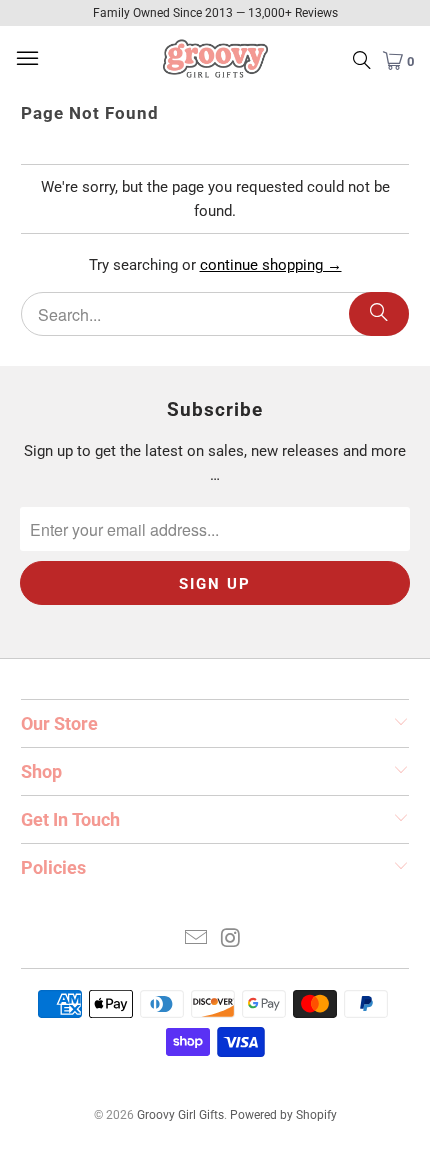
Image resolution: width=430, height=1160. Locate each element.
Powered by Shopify (283, 1115)
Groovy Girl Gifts (180, 1115)
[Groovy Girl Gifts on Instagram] (232, 939)
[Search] (379, 314)
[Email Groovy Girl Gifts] (197, 939)
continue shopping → (271, 265)
